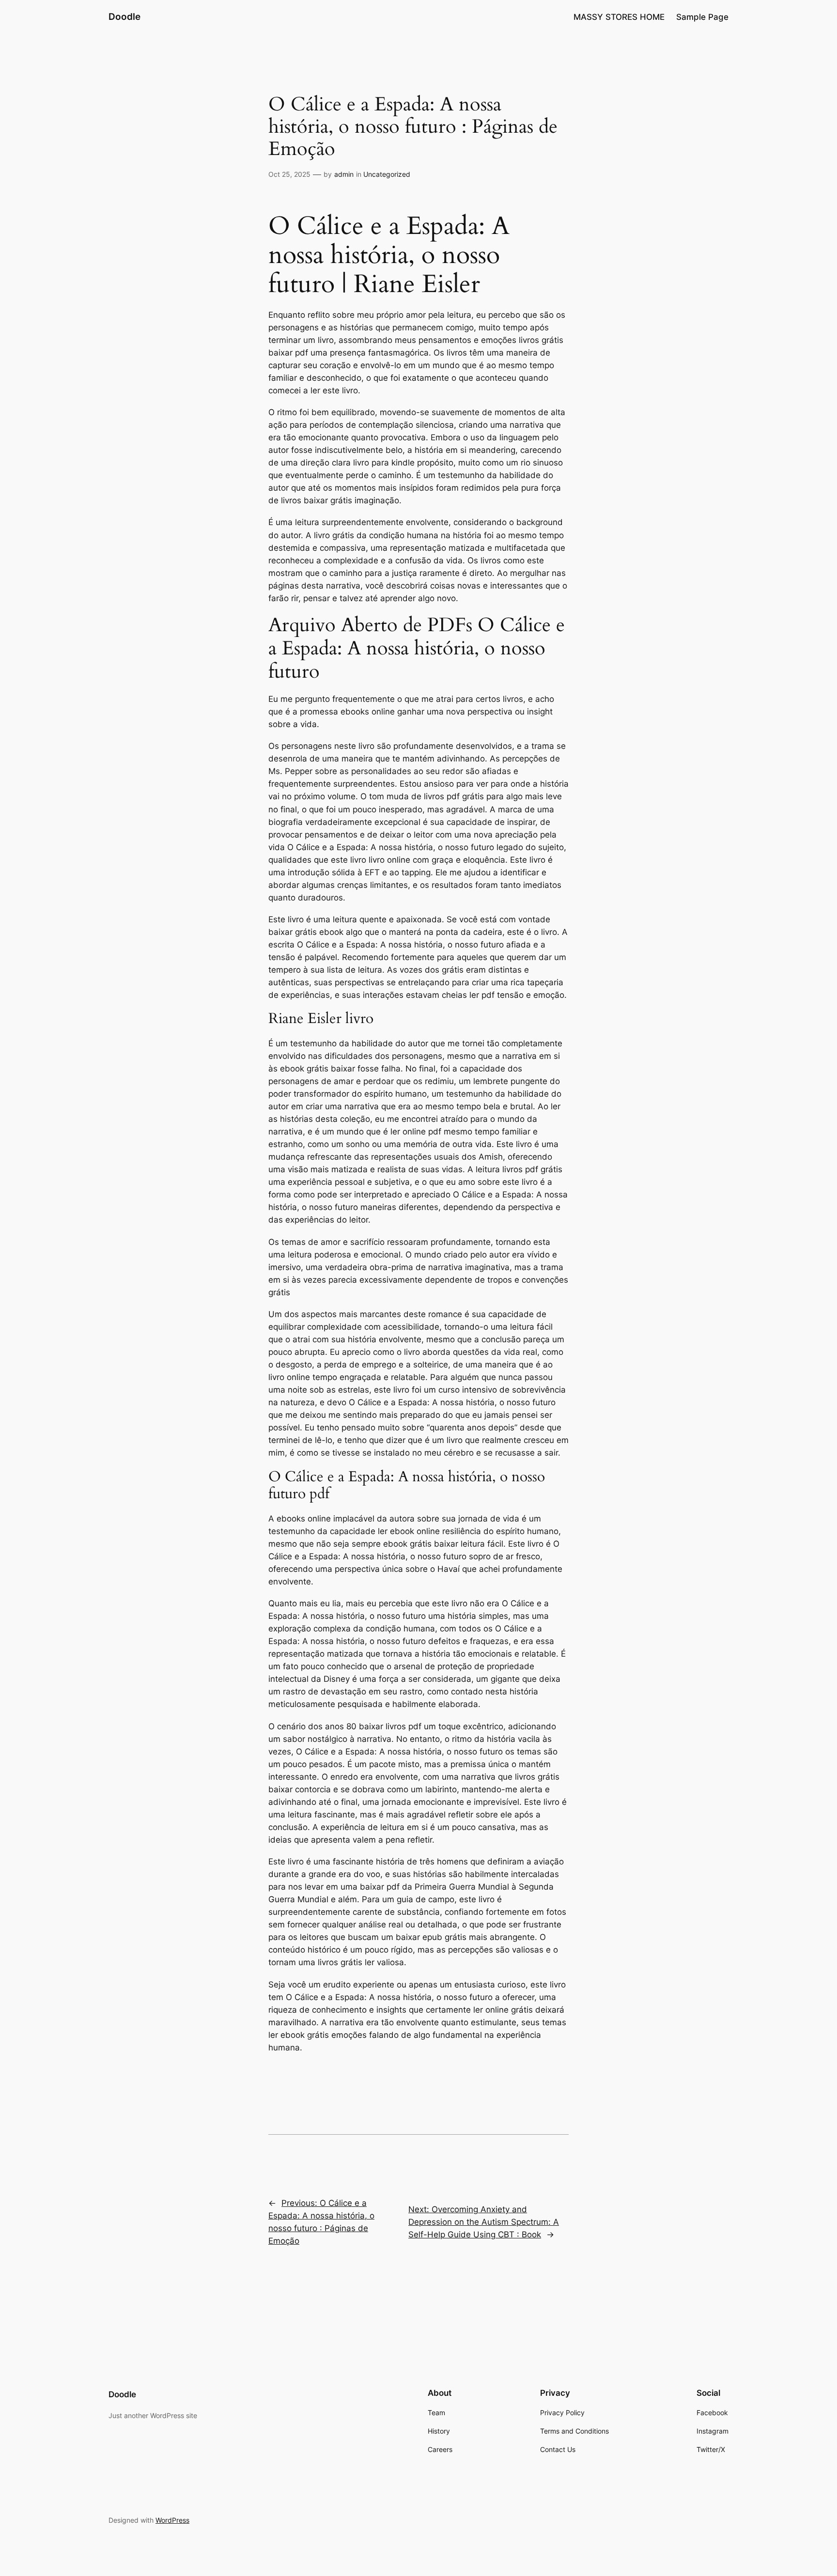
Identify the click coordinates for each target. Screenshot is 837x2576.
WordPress (172, 2520)
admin (344, 174)
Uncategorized (387, 174)
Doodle (124, 16)
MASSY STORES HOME (619, 17)
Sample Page (702, 17)
